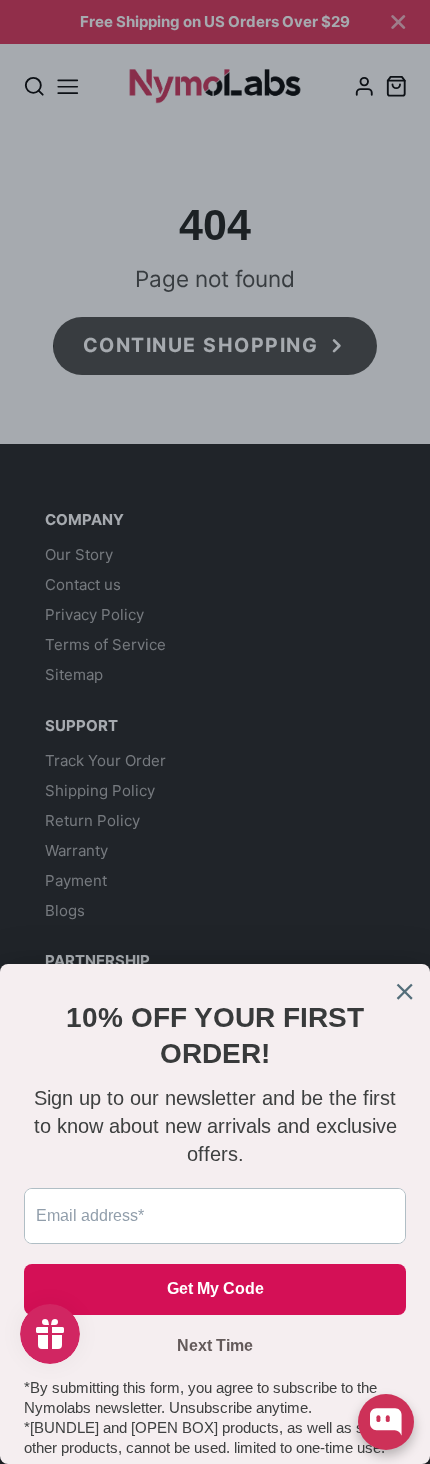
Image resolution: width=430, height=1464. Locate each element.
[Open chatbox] (386, 1422)
